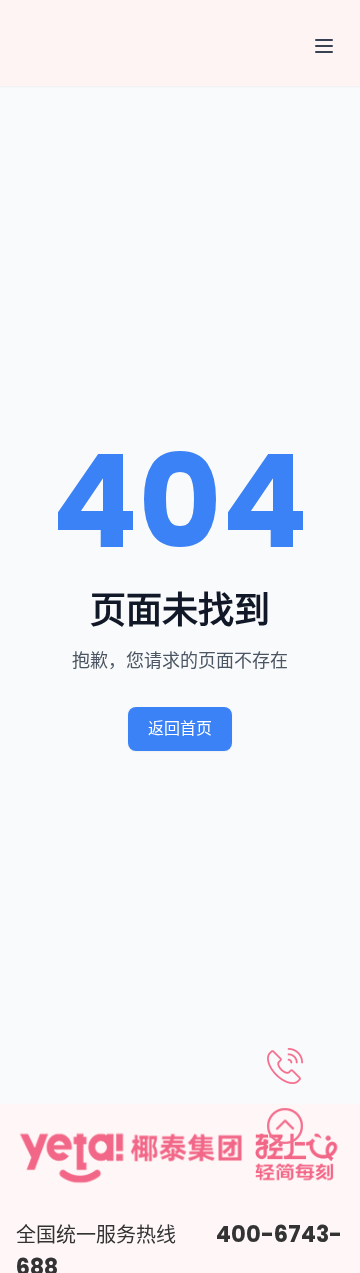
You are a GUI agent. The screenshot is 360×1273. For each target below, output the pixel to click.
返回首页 (180, 728)
